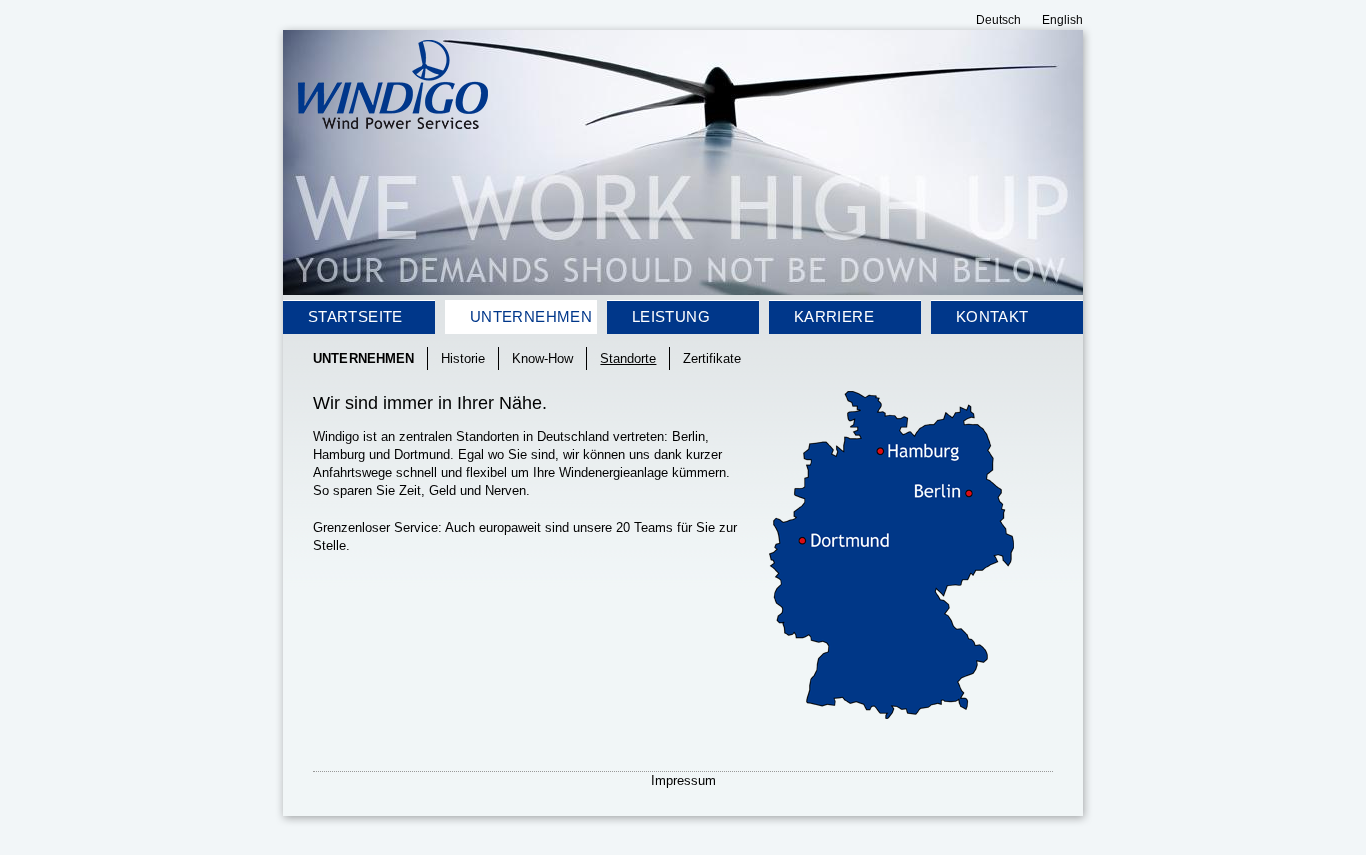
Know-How (542, 358)
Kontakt (992, 316)
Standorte (628, 358)
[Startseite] (393, 123)
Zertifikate (712, 358)
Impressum (683, 780)
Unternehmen (531, 316)
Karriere (834, 316)
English (1062, 20)
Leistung (671, 316)
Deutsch (998, 20)
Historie (463, 358)
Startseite (355, 316)
